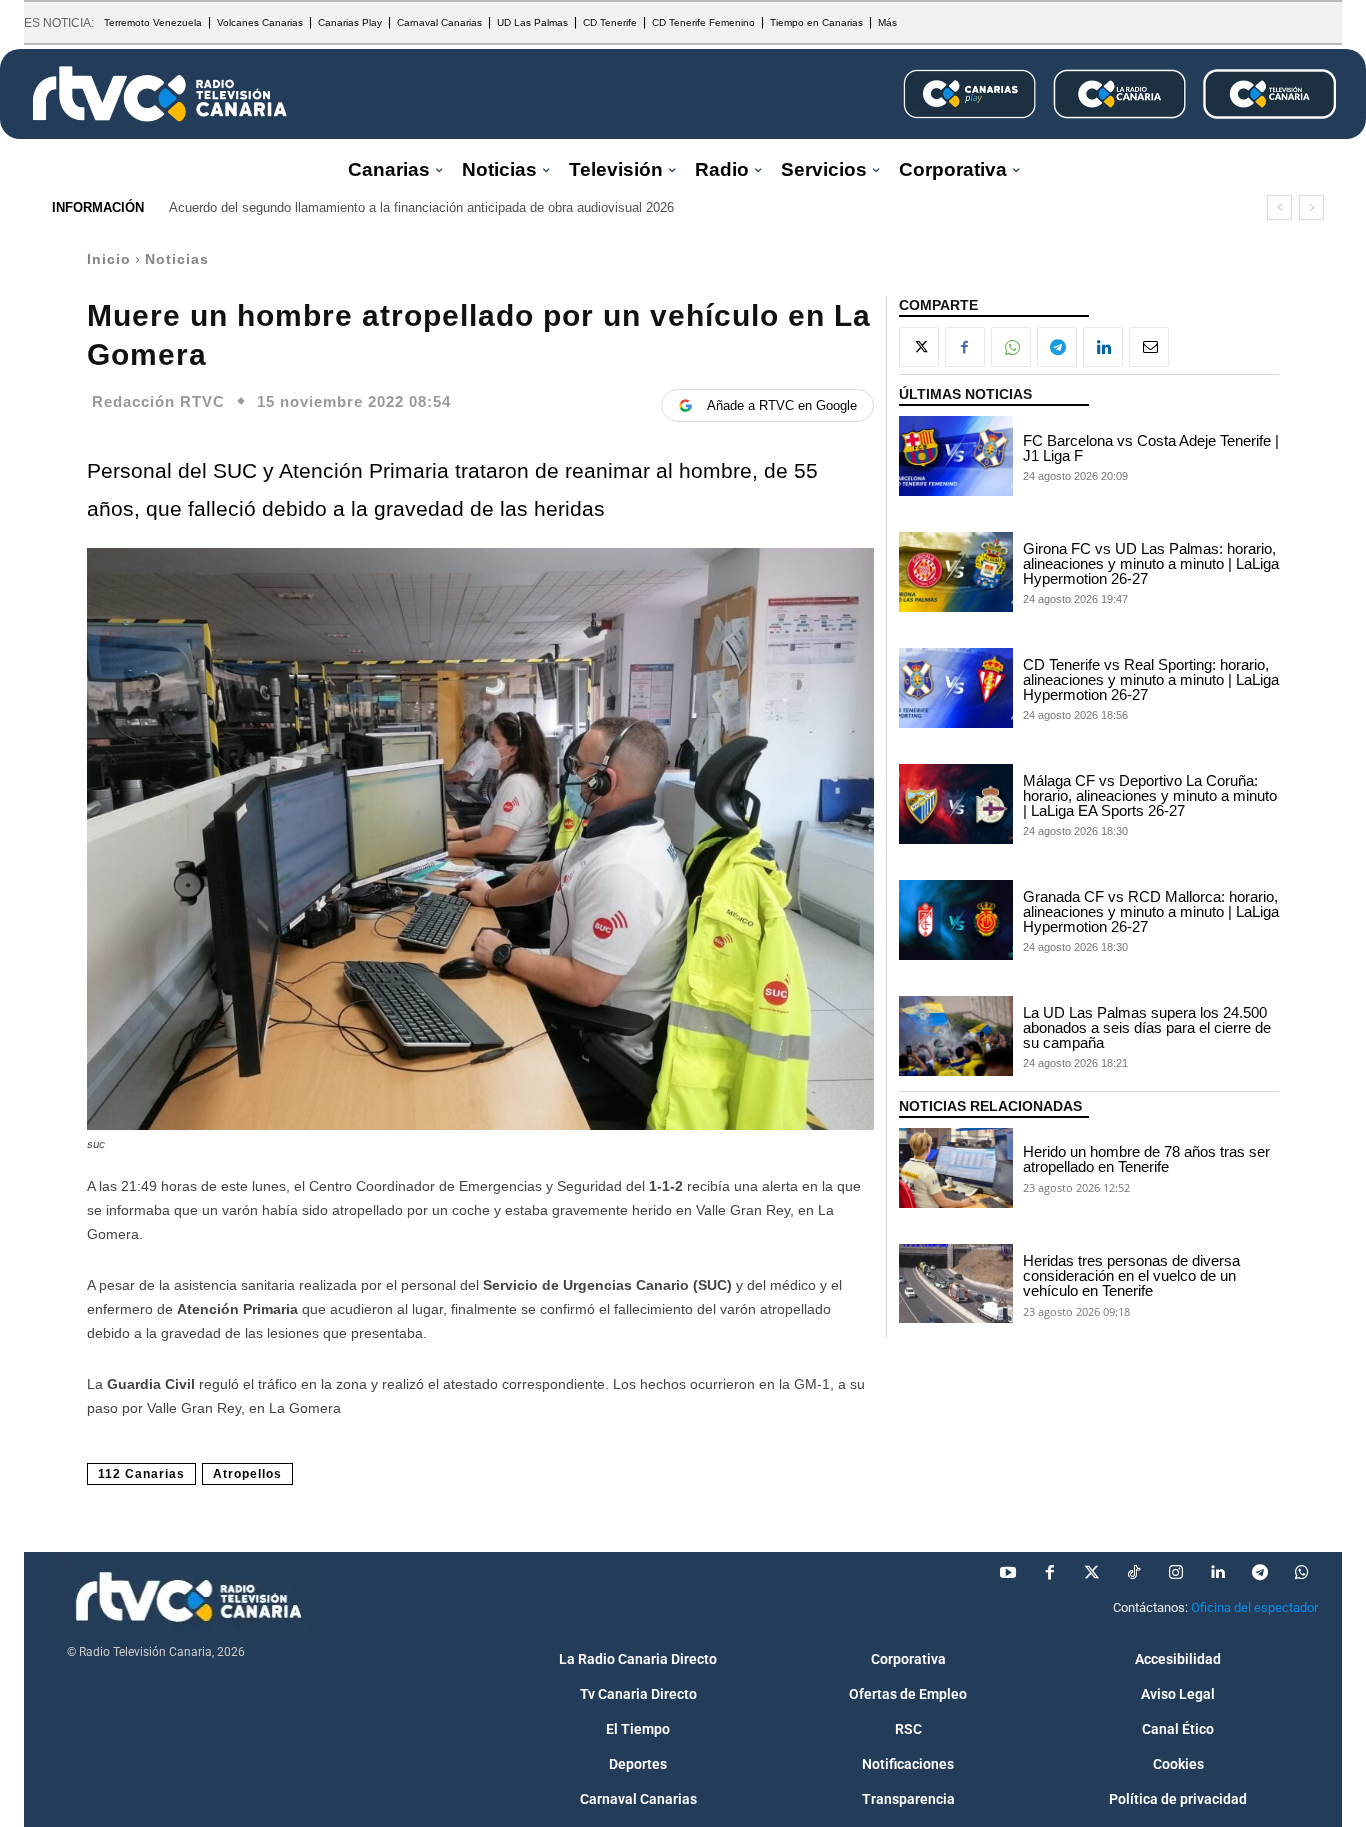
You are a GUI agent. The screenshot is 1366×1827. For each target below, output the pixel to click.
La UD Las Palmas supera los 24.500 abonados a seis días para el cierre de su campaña (1147, 1027)
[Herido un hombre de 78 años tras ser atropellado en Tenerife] (956, 1168)
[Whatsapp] (1302, 1573)
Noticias (177, 259)
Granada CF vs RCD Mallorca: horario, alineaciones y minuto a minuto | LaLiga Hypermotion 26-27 (1151, 911)
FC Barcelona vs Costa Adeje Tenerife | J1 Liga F (1151, 448)
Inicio (109, 259)
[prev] (1279, 207)
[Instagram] (1176, 1573)
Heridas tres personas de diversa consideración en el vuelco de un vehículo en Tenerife (1131, 1275)
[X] (919, 347)
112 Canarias (141, 1474)
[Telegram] (1057, 347)
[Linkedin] (1103, 347)
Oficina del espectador (1254, 1607)
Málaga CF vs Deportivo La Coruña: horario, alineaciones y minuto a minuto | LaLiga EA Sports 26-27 (1150, 795)
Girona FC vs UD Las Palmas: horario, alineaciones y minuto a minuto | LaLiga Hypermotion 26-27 (1151, 563)
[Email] (1149, 347)
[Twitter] (1092, 1573)
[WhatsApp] (1011, 347)
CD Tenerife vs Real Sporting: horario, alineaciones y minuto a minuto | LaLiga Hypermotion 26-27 (1151, 679)
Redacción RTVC (158, 401)
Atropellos (247, 1474)
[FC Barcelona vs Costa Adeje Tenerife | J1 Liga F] (956, 456)
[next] (1311, 207)
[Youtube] (1008, 1573)
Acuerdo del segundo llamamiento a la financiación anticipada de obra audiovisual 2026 (421, 207)
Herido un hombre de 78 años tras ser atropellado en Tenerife (1146, 1159)
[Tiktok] (1134, 1573)
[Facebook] (965, 347)
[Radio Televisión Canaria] (160, 94)
